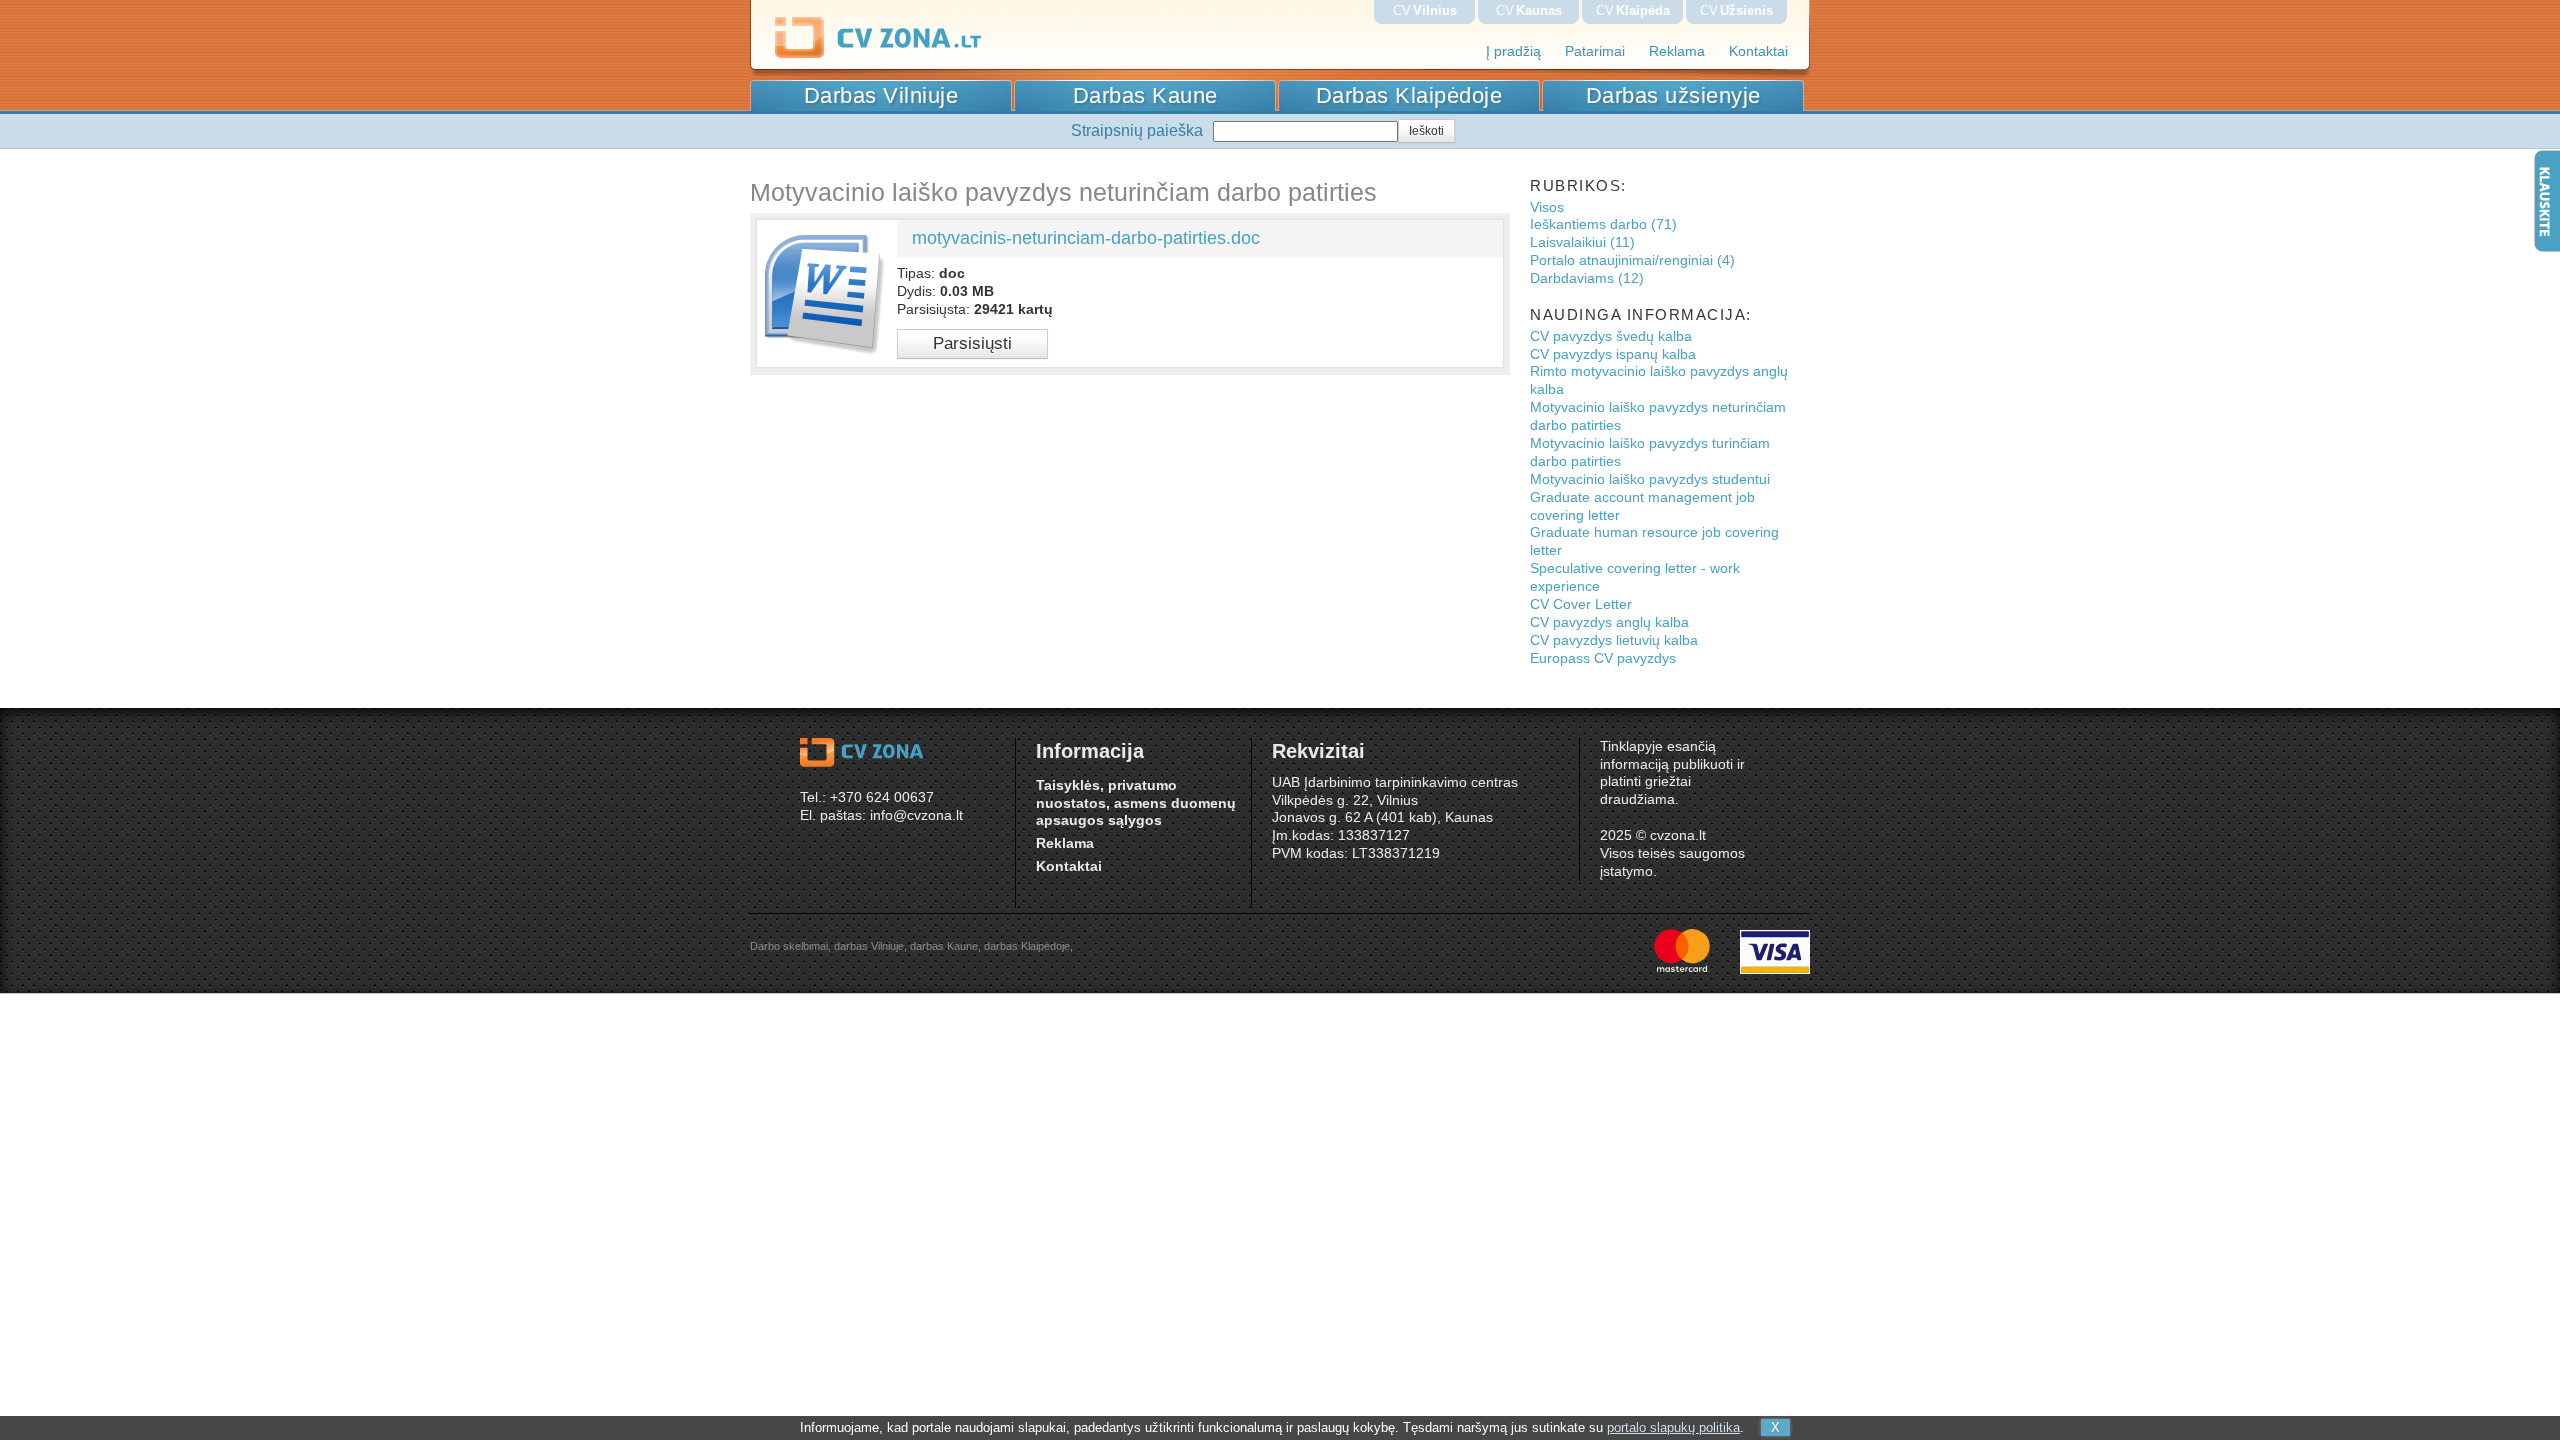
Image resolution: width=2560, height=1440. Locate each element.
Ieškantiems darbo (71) (1603, 224)
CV (1425, 10)
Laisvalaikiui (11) (1582, 242)
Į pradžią (1513, 51)
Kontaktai (1758, 51)
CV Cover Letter (1581, 604)
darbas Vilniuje (869, 946)
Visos (1547, 207)
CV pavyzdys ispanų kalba (1613, 354)
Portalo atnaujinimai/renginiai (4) (1632, 260)
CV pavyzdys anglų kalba (1609, 622)
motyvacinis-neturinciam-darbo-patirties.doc (1086, 238)
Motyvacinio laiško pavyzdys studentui (1650, 479)
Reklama (1677, 51)
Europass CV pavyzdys (1603, 658)
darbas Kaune (944, 946)
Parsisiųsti (972, 343)
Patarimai (1595, 51)
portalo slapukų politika (1673, 1427)
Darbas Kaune (1145, 95)
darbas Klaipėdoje (1027, 946)
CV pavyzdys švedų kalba (1611, 336)
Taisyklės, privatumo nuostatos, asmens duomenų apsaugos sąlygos (1136, 803)
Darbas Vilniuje (881, 95)
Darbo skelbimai (789, 946)
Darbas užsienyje (1673, 95)
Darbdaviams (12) (1587, 278)
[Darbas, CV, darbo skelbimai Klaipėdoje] (914, 54)
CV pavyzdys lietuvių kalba (1614, 640)
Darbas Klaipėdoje (1409, 95)
